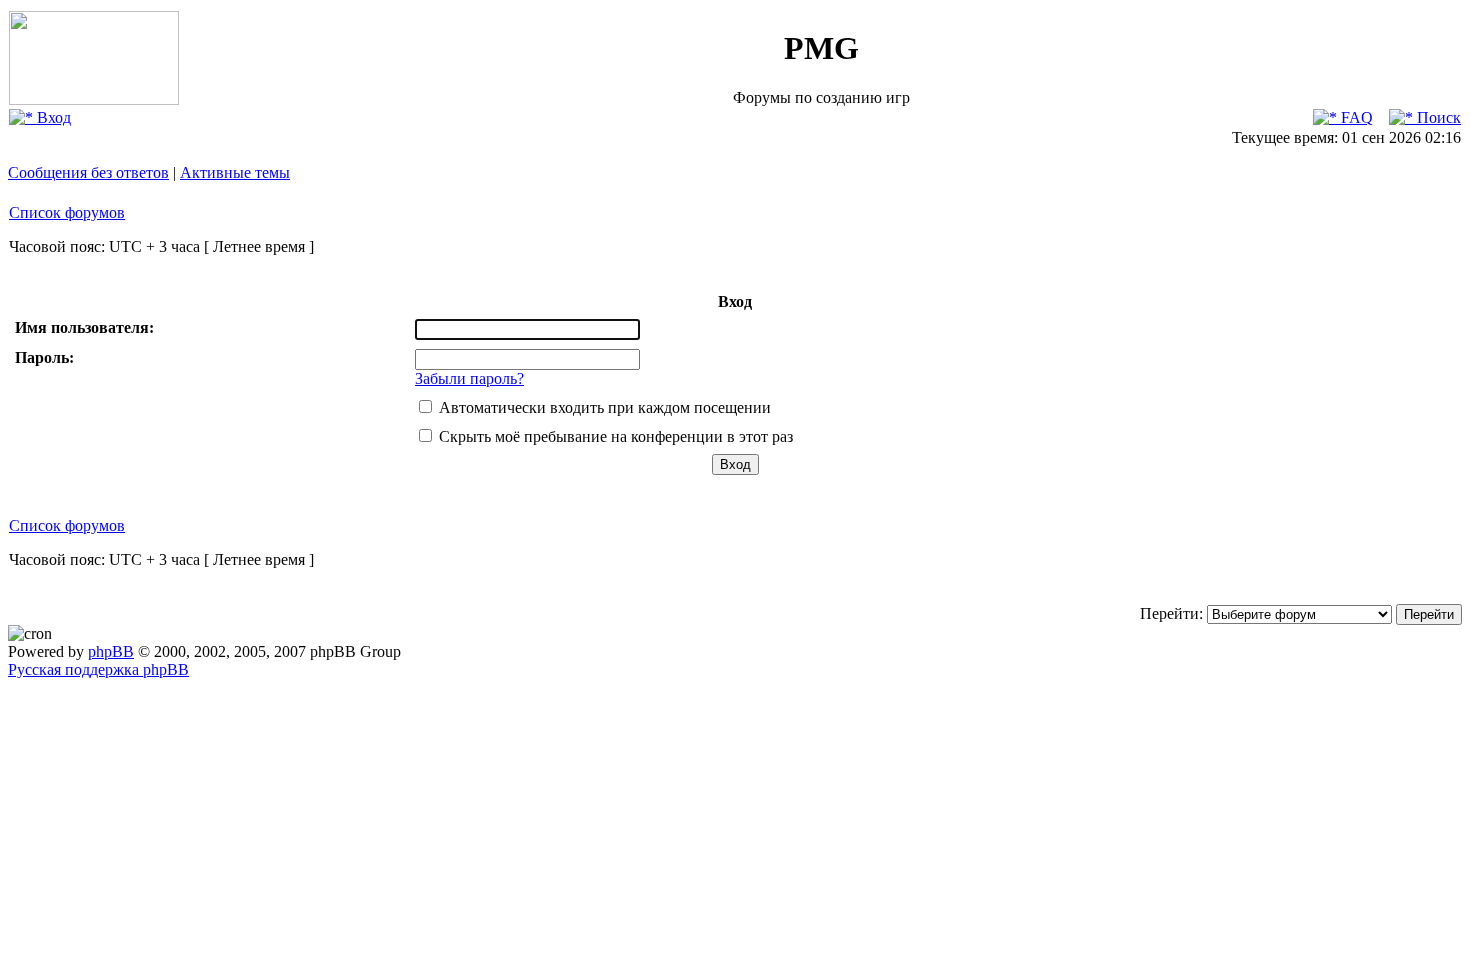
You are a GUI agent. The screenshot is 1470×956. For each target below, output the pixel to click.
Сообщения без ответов (88, 172)
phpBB (111, 651)
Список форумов (67, 212)
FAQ (1355, 117)
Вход (52, 117)
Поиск (1437, 117)
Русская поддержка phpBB (98, 669)
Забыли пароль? (469, 378)
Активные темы (235, 172)
